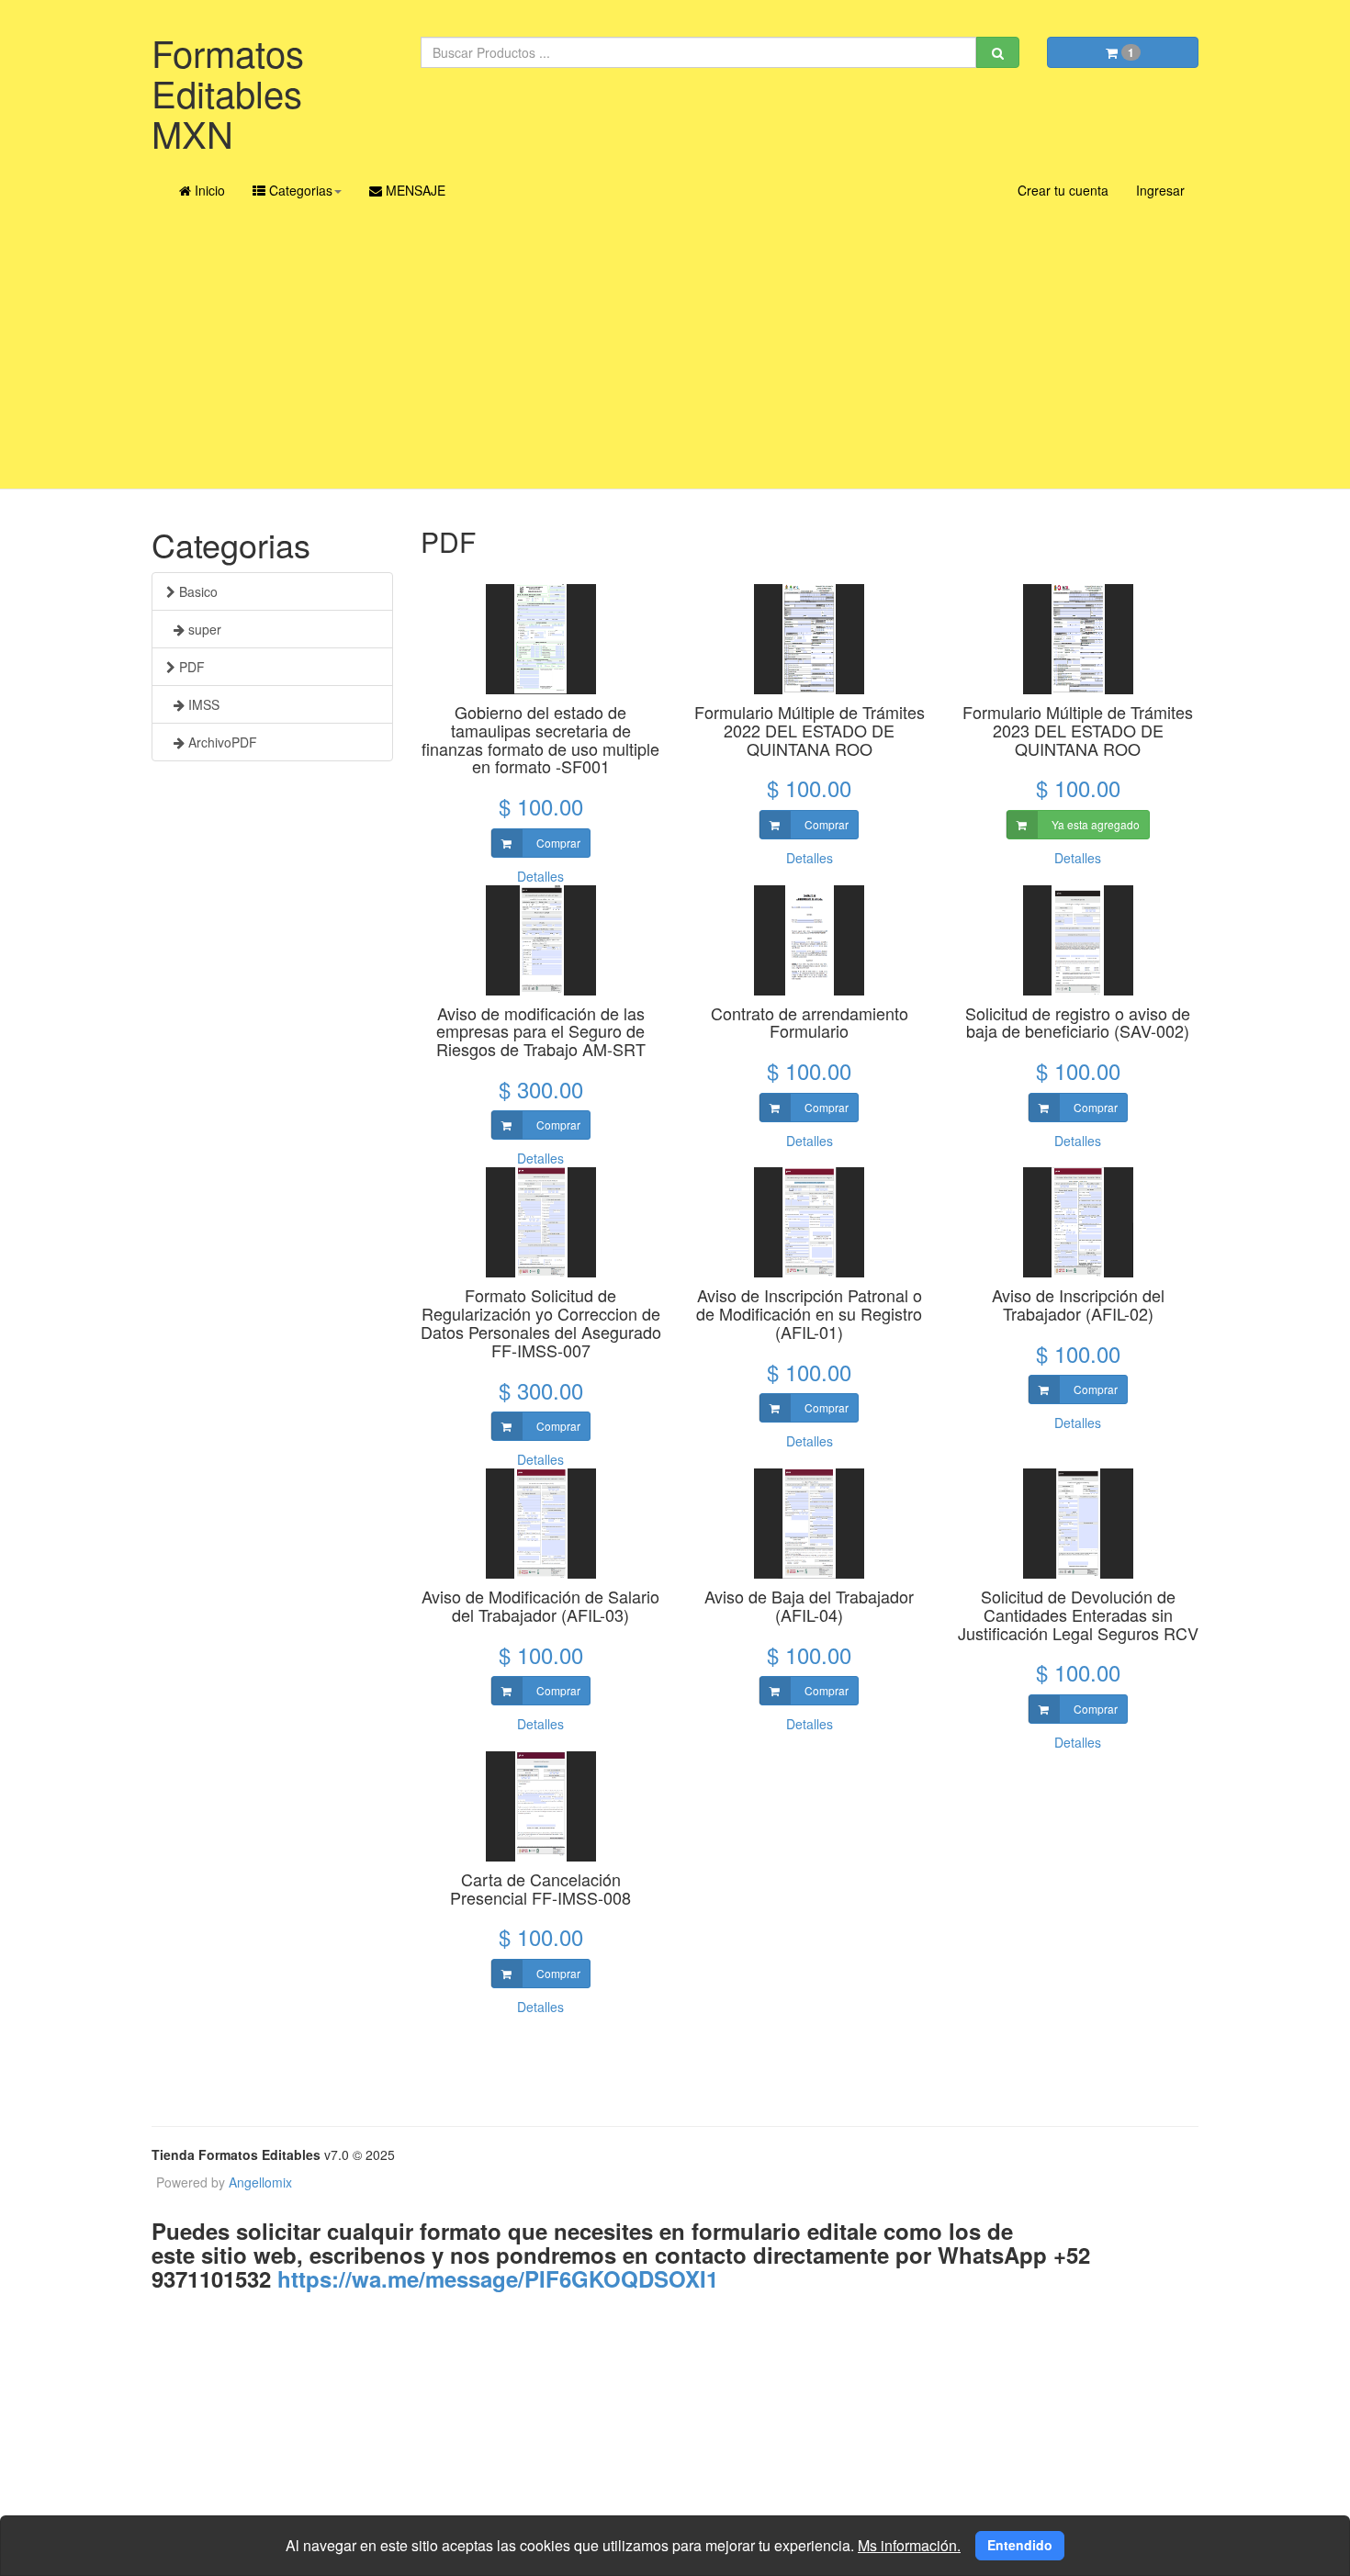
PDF (190, 667)
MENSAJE (414, 190)
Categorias (299, 190)
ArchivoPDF (221, 742)
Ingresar (1160, 190)
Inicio (208, 190)
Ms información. (909, 2545)
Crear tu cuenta (1063, 190)
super (203, 629)
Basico (197, 591)
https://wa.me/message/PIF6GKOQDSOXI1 (495, 2278)
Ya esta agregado (1094, 824)
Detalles (540, 876)
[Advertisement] (675, 351)
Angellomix (260, 2182)
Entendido (1020, 2545)
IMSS (202, 704)
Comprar (557, 843)
